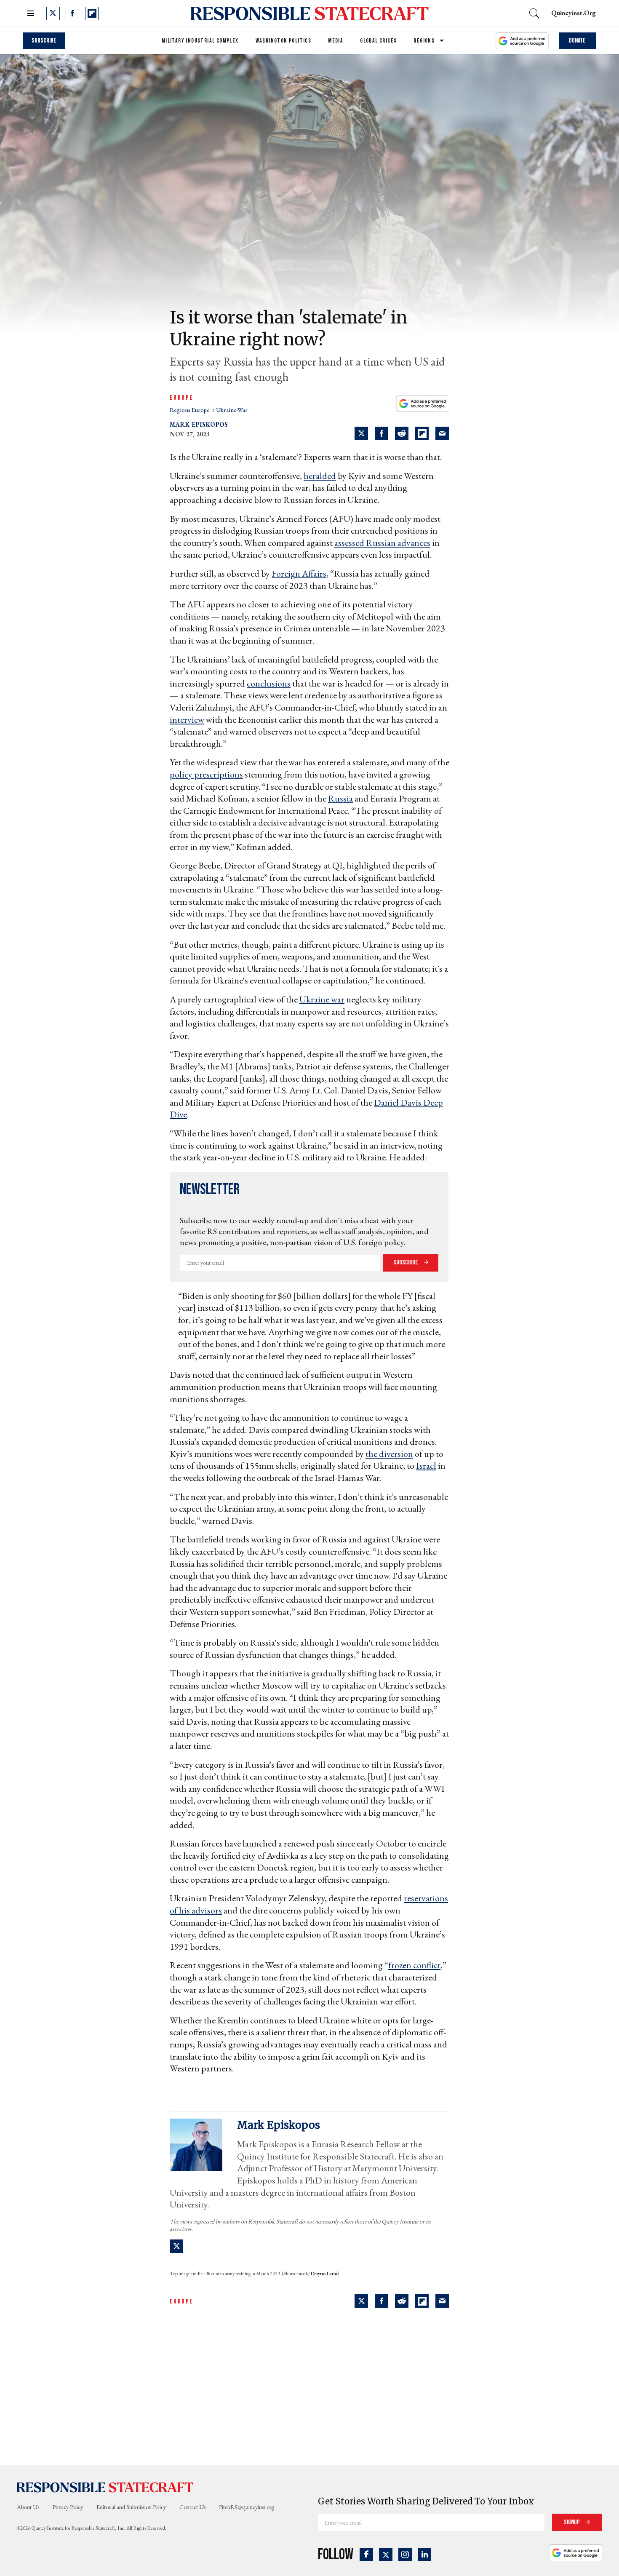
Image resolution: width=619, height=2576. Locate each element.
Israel (426, 1466)
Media (336, 41)
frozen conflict (414, 1965)
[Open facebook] (72, 13)
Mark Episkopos (199, 424)
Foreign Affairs (299, 573)
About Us (28, 2507)
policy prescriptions (206, 774)
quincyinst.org (574, 13)
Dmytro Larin (324, 2274)
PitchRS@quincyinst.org (247, 2507)
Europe (181, 398)
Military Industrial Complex (200, 41)
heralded (320, 476)
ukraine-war (232, 410)
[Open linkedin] (424, 2555)
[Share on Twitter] (361, 433)
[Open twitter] (53, 13)
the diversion (389, 1454)
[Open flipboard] (92, 13)
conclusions (269, 683)
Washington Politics (284, 41)
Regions (424, 41)
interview (187, 720)
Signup (572, 2522)
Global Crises (378, 41)
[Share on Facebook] (382, 433)
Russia (340, 798)
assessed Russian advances (382, 543)
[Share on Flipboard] (422, 433)
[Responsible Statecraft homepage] (105, 2487)
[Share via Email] (442, 433)
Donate (577, 41)
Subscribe (44, 41)
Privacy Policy (68, 2507)
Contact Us (192, 2507)
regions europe (190, 410)
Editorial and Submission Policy (131, 2507)
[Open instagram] (405, 2555)
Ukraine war (322, 999)
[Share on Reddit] (402, 433)
